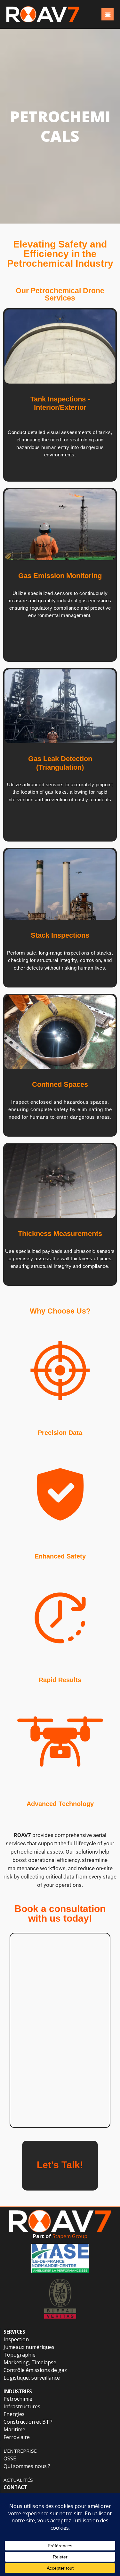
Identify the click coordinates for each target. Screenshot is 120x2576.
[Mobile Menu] (108, 14)
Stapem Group (70, 2236)
